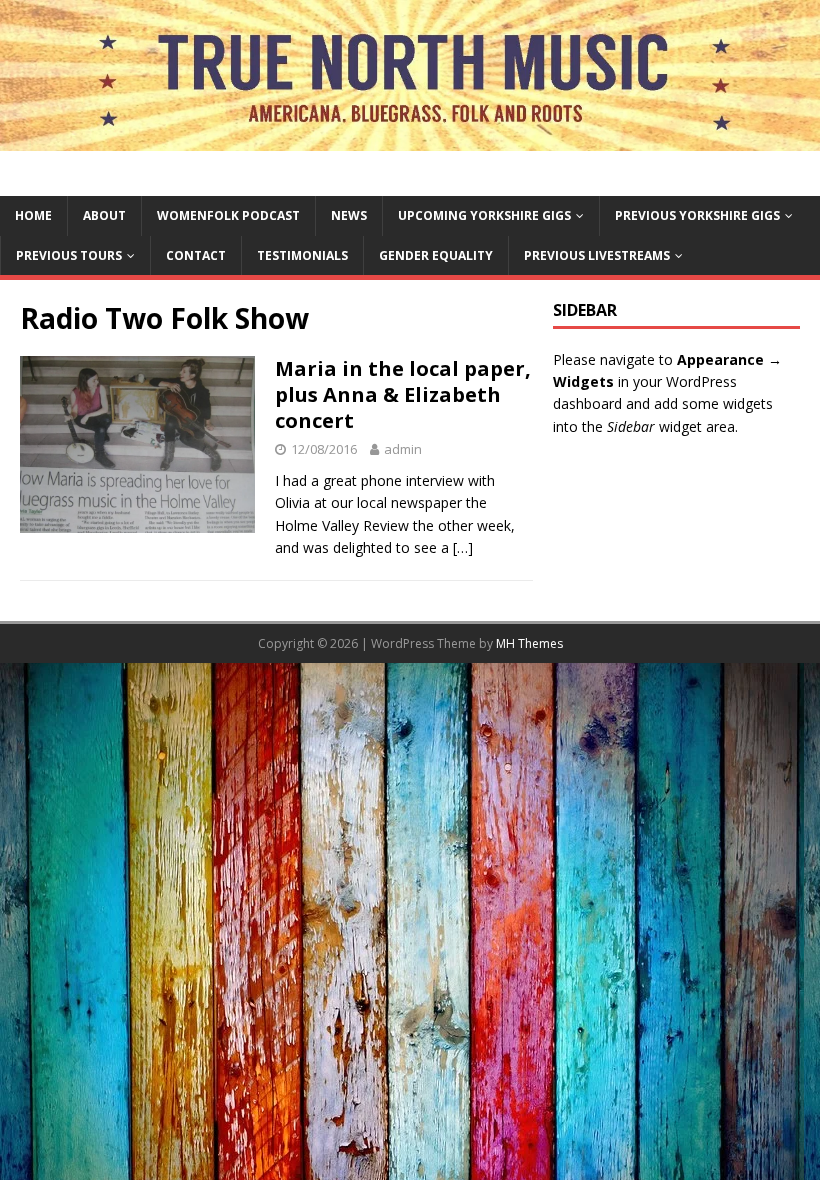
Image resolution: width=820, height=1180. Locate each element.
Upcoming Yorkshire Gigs (484, 215)
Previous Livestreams (597, 255)
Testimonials (302, 255)
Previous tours (69, 255)
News (349, 215)
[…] (463, 547)
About (104, 215)
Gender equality (436, 255)
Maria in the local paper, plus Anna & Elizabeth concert (403, 394)
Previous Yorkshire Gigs (697, 215)
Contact (196, 255)
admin (403, 449)
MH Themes (529, 643)
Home (33, 215)
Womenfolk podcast (228, 215)
